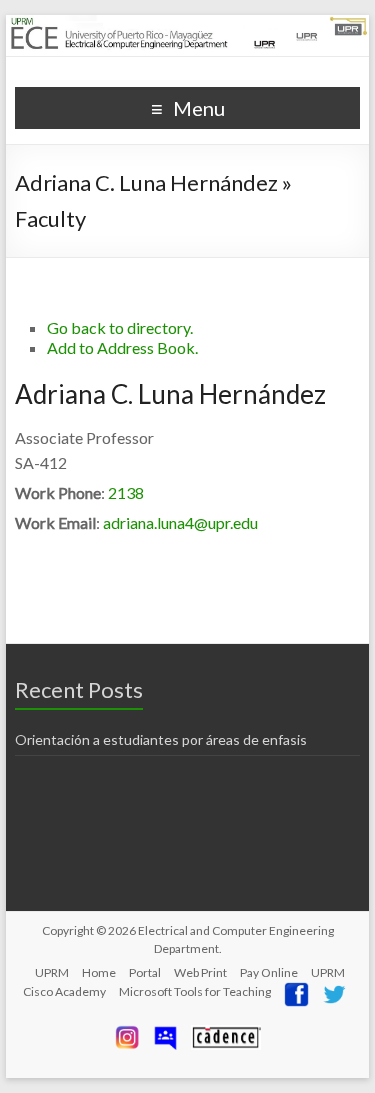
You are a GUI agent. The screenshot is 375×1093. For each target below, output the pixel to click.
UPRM (52, 972)
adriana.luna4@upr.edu (180, 522)
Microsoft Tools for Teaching (195, 991)
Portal (145, 972)
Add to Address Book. (122, 347)
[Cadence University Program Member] (226, 1032)
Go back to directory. (120, 327)
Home (99, 972)
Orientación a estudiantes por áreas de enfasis (161, 739)
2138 (126, 492)
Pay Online (269, 972)
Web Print (200, 972)
